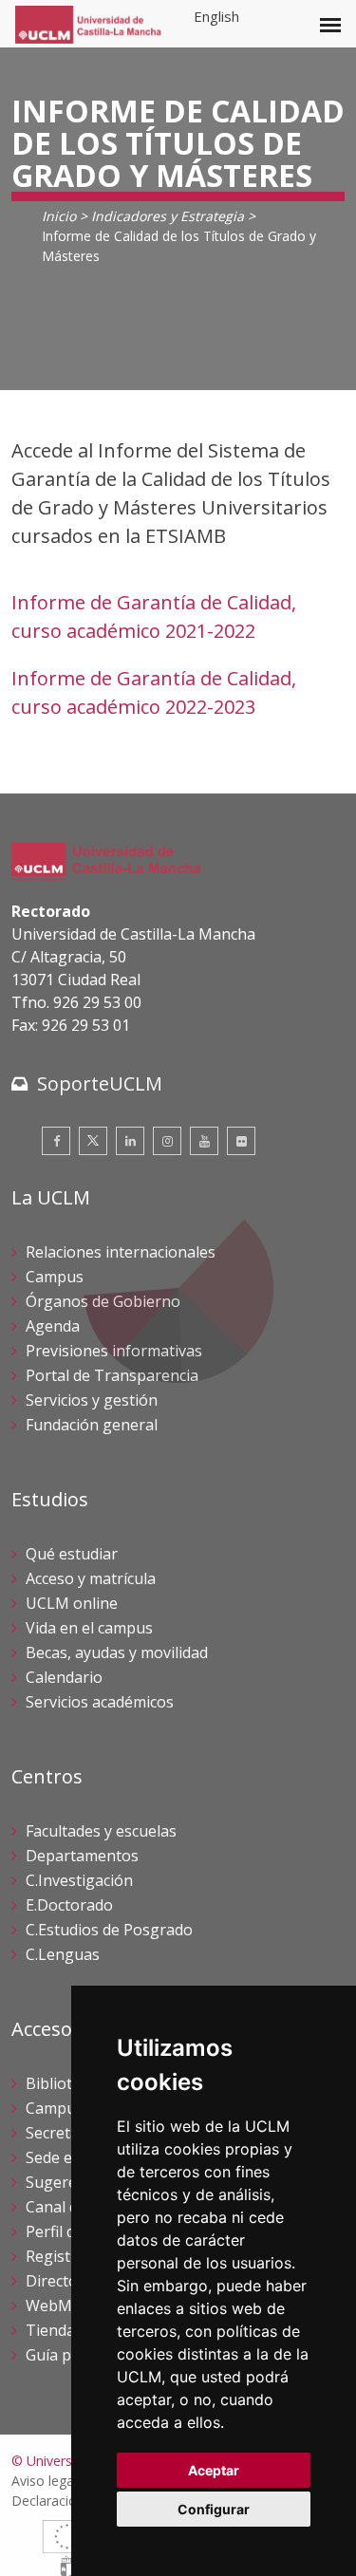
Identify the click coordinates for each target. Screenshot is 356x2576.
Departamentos (82, 1856)
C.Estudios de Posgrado (109, 1930)
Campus (55, 1277)
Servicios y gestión (92, 1400)
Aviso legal (44, 2481)
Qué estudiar (72, 1554)
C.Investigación (79, 1880)
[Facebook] (56, 1141)
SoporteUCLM (100, 1083)
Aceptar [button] (214, 2470)
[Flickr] (241, 1141)
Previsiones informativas (114, 1351)
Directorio (62, 2281)
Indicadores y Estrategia (168, 216)
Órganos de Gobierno (103, 1301)
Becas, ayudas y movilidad (117, 1652)
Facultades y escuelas (101, 1831)
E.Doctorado (69, 1905)
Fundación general (92, 1425)
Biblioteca (61, 2083)
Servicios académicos (100, 1702)
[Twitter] (93, 1141)
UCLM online (72, 1603)
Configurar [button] (214, 2509)
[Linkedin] (130, 1141)
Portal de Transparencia (112, 1375)
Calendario (64, 1677)
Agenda (53, 1326)
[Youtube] (204, 1141)
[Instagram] (167, 1141)
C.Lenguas (63, 1954)
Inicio (59, 216)
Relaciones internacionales (121, 1252)
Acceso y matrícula (91, 1578)
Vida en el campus (89, 1628)
